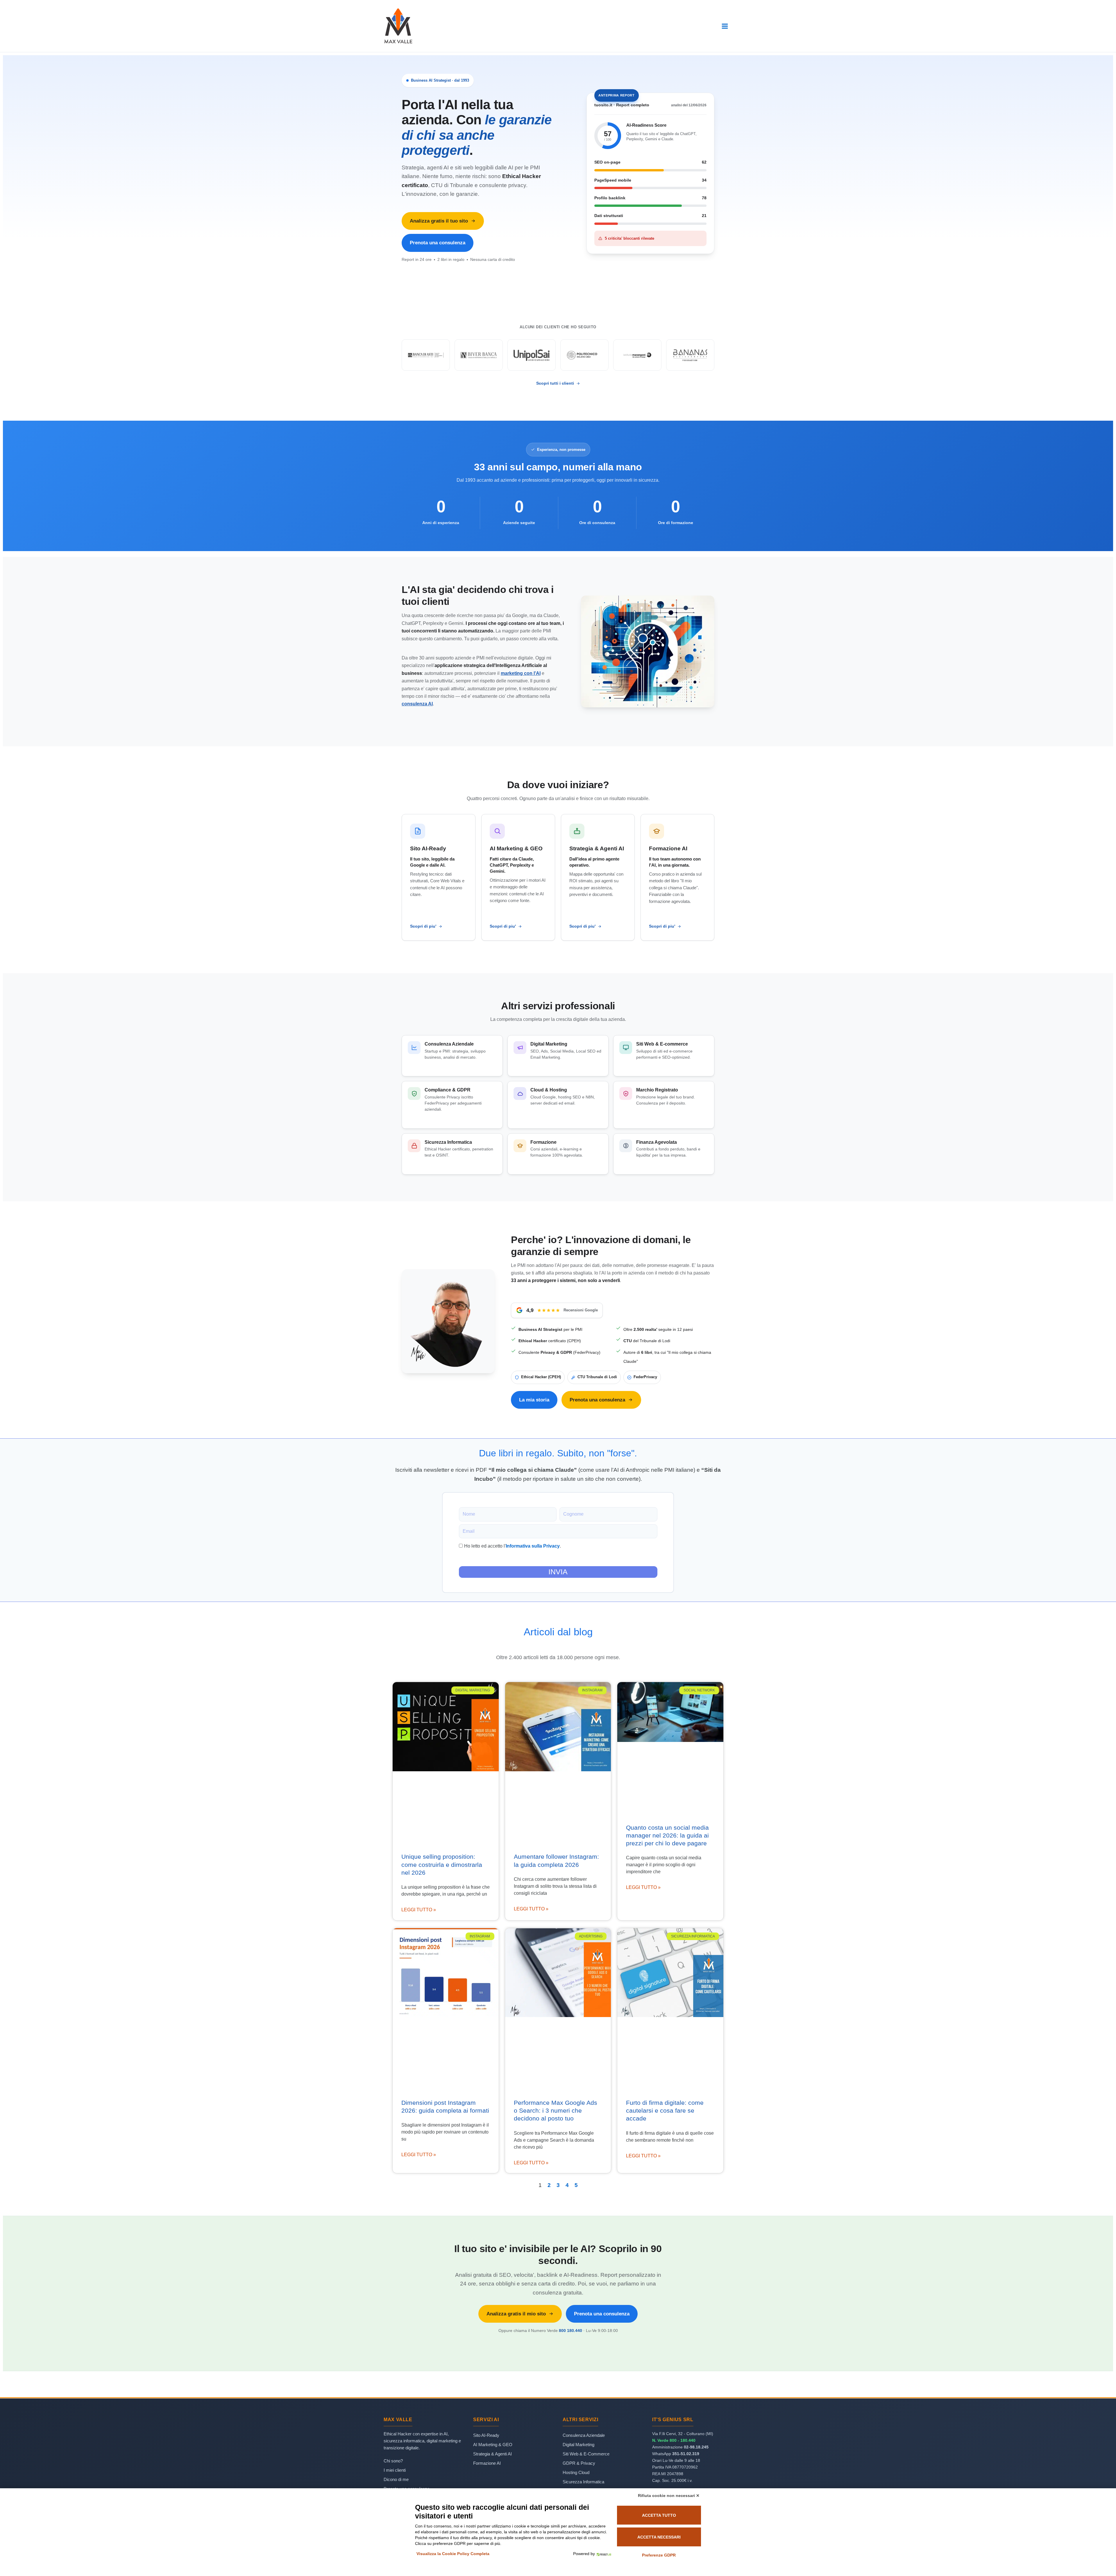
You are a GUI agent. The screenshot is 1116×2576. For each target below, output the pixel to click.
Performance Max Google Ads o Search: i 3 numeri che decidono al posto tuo (556, 2111)
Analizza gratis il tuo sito (439, 221)
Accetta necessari (659, 2537)
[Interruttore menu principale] (725, 26)
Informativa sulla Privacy (533, 1546)
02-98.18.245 (696, 2447)
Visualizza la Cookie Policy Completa (453, 2554)
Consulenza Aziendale (584, 2435)
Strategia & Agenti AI (492, 2454)
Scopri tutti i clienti (555, 383)
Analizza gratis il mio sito (516, 2314)
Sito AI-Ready (486, 2435)
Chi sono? (393, 2461)
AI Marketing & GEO (493, 2445)
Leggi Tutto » (419, 1910)
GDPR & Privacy (579, 2463)
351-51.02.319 (686, 2454)
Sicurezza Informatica (583, 2482)
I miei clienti (395, 2470)
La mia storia (534, 1400)
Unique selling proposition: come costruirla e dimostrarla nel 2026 (442, 1865)
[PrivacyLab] (603, 2554)
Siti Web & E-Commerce (586, 2454)
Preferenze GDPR (659, 2555)
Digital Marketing (578, 2445)
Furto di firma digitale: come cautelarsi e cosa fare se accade (665, 2111)
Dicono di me (396, 2479)
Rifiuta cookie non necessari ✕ (669, 2496)
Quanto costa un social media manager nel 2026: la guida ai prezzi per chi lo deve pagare (667, 1835)
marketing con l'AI (521, 673)
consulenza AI (417, 704)
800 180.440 (570, 2331)
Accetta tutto (659, 2515)
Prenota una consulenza (438, 243)
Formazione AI (487, 2463)
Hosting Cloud (576, 2472)
